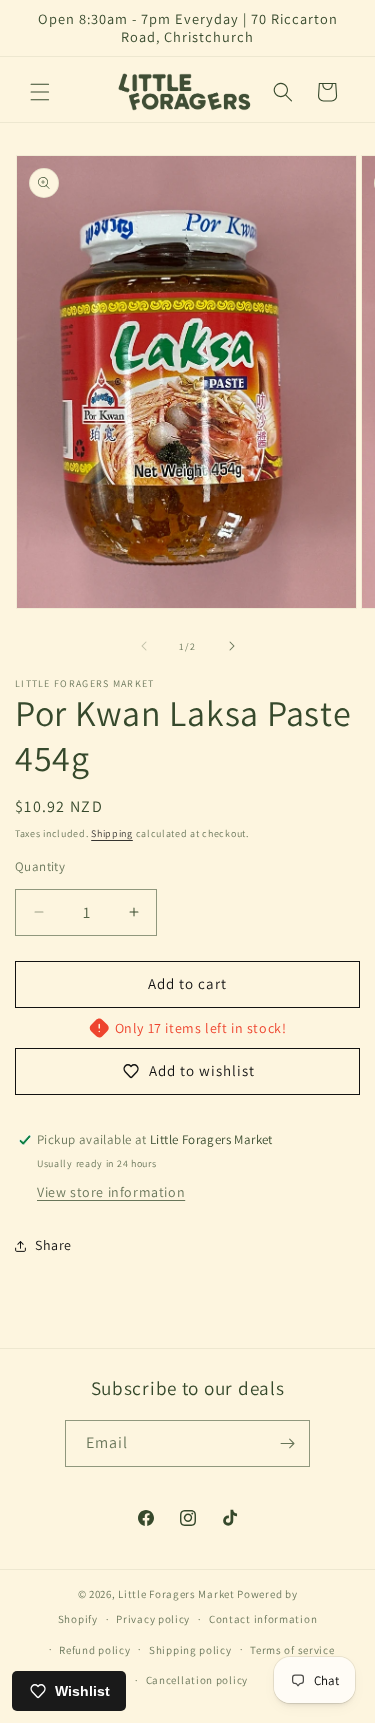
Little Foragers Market (176, 1594)
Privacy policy (153, 1619)
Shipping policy (190, 1650)
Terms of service (292, 1650)
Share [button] (53, 1245)
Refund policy (94, 1650)
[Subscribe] (287, 1443)
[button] (40, 92)
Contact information (263, 1619)
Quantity (40, 866)
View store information (111, 1192)
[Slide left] (144, 646)
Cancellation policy (197, 1680)
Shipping (112, 833)
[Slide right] (232, 646)
